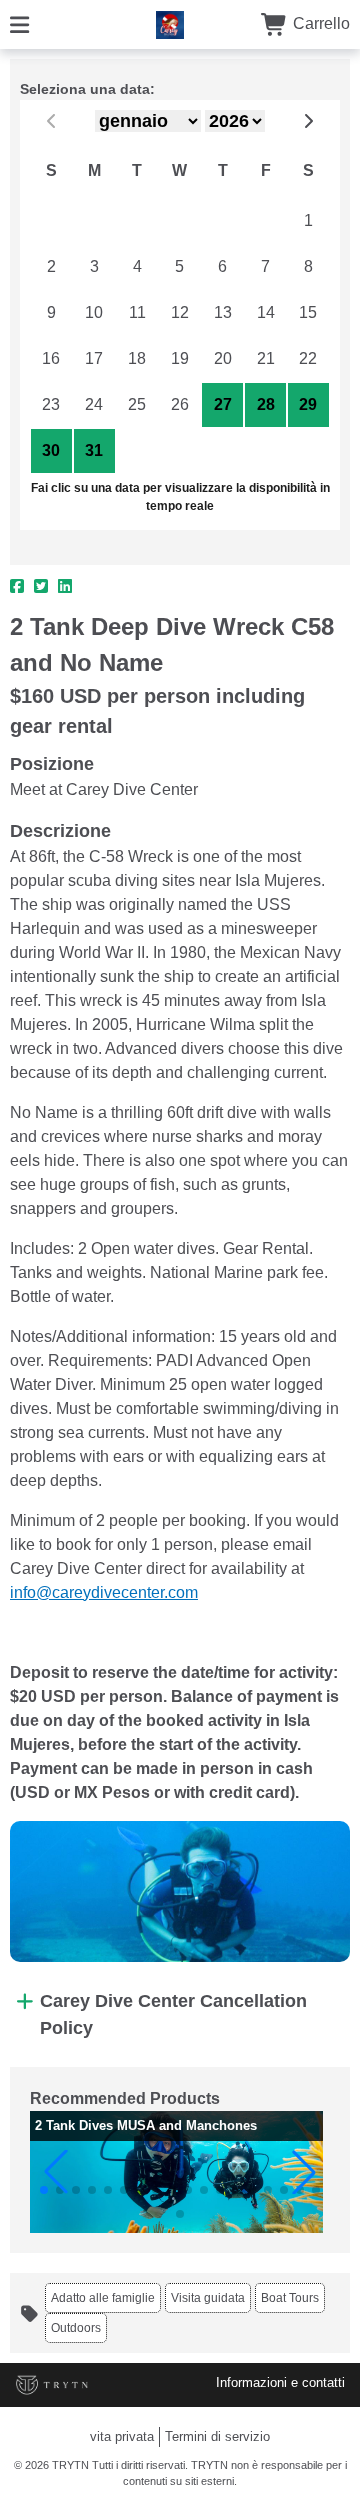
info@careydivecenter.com (104, 1592)
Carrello (319, 23)
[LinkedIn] (65, 587)
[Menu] (19, 23)
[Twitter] (41, 587)
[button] (56, 2172)
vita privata (122, 2436)
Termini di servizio (217, 2436)
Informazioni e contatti (280, 2382)
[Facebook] (17, 587)
